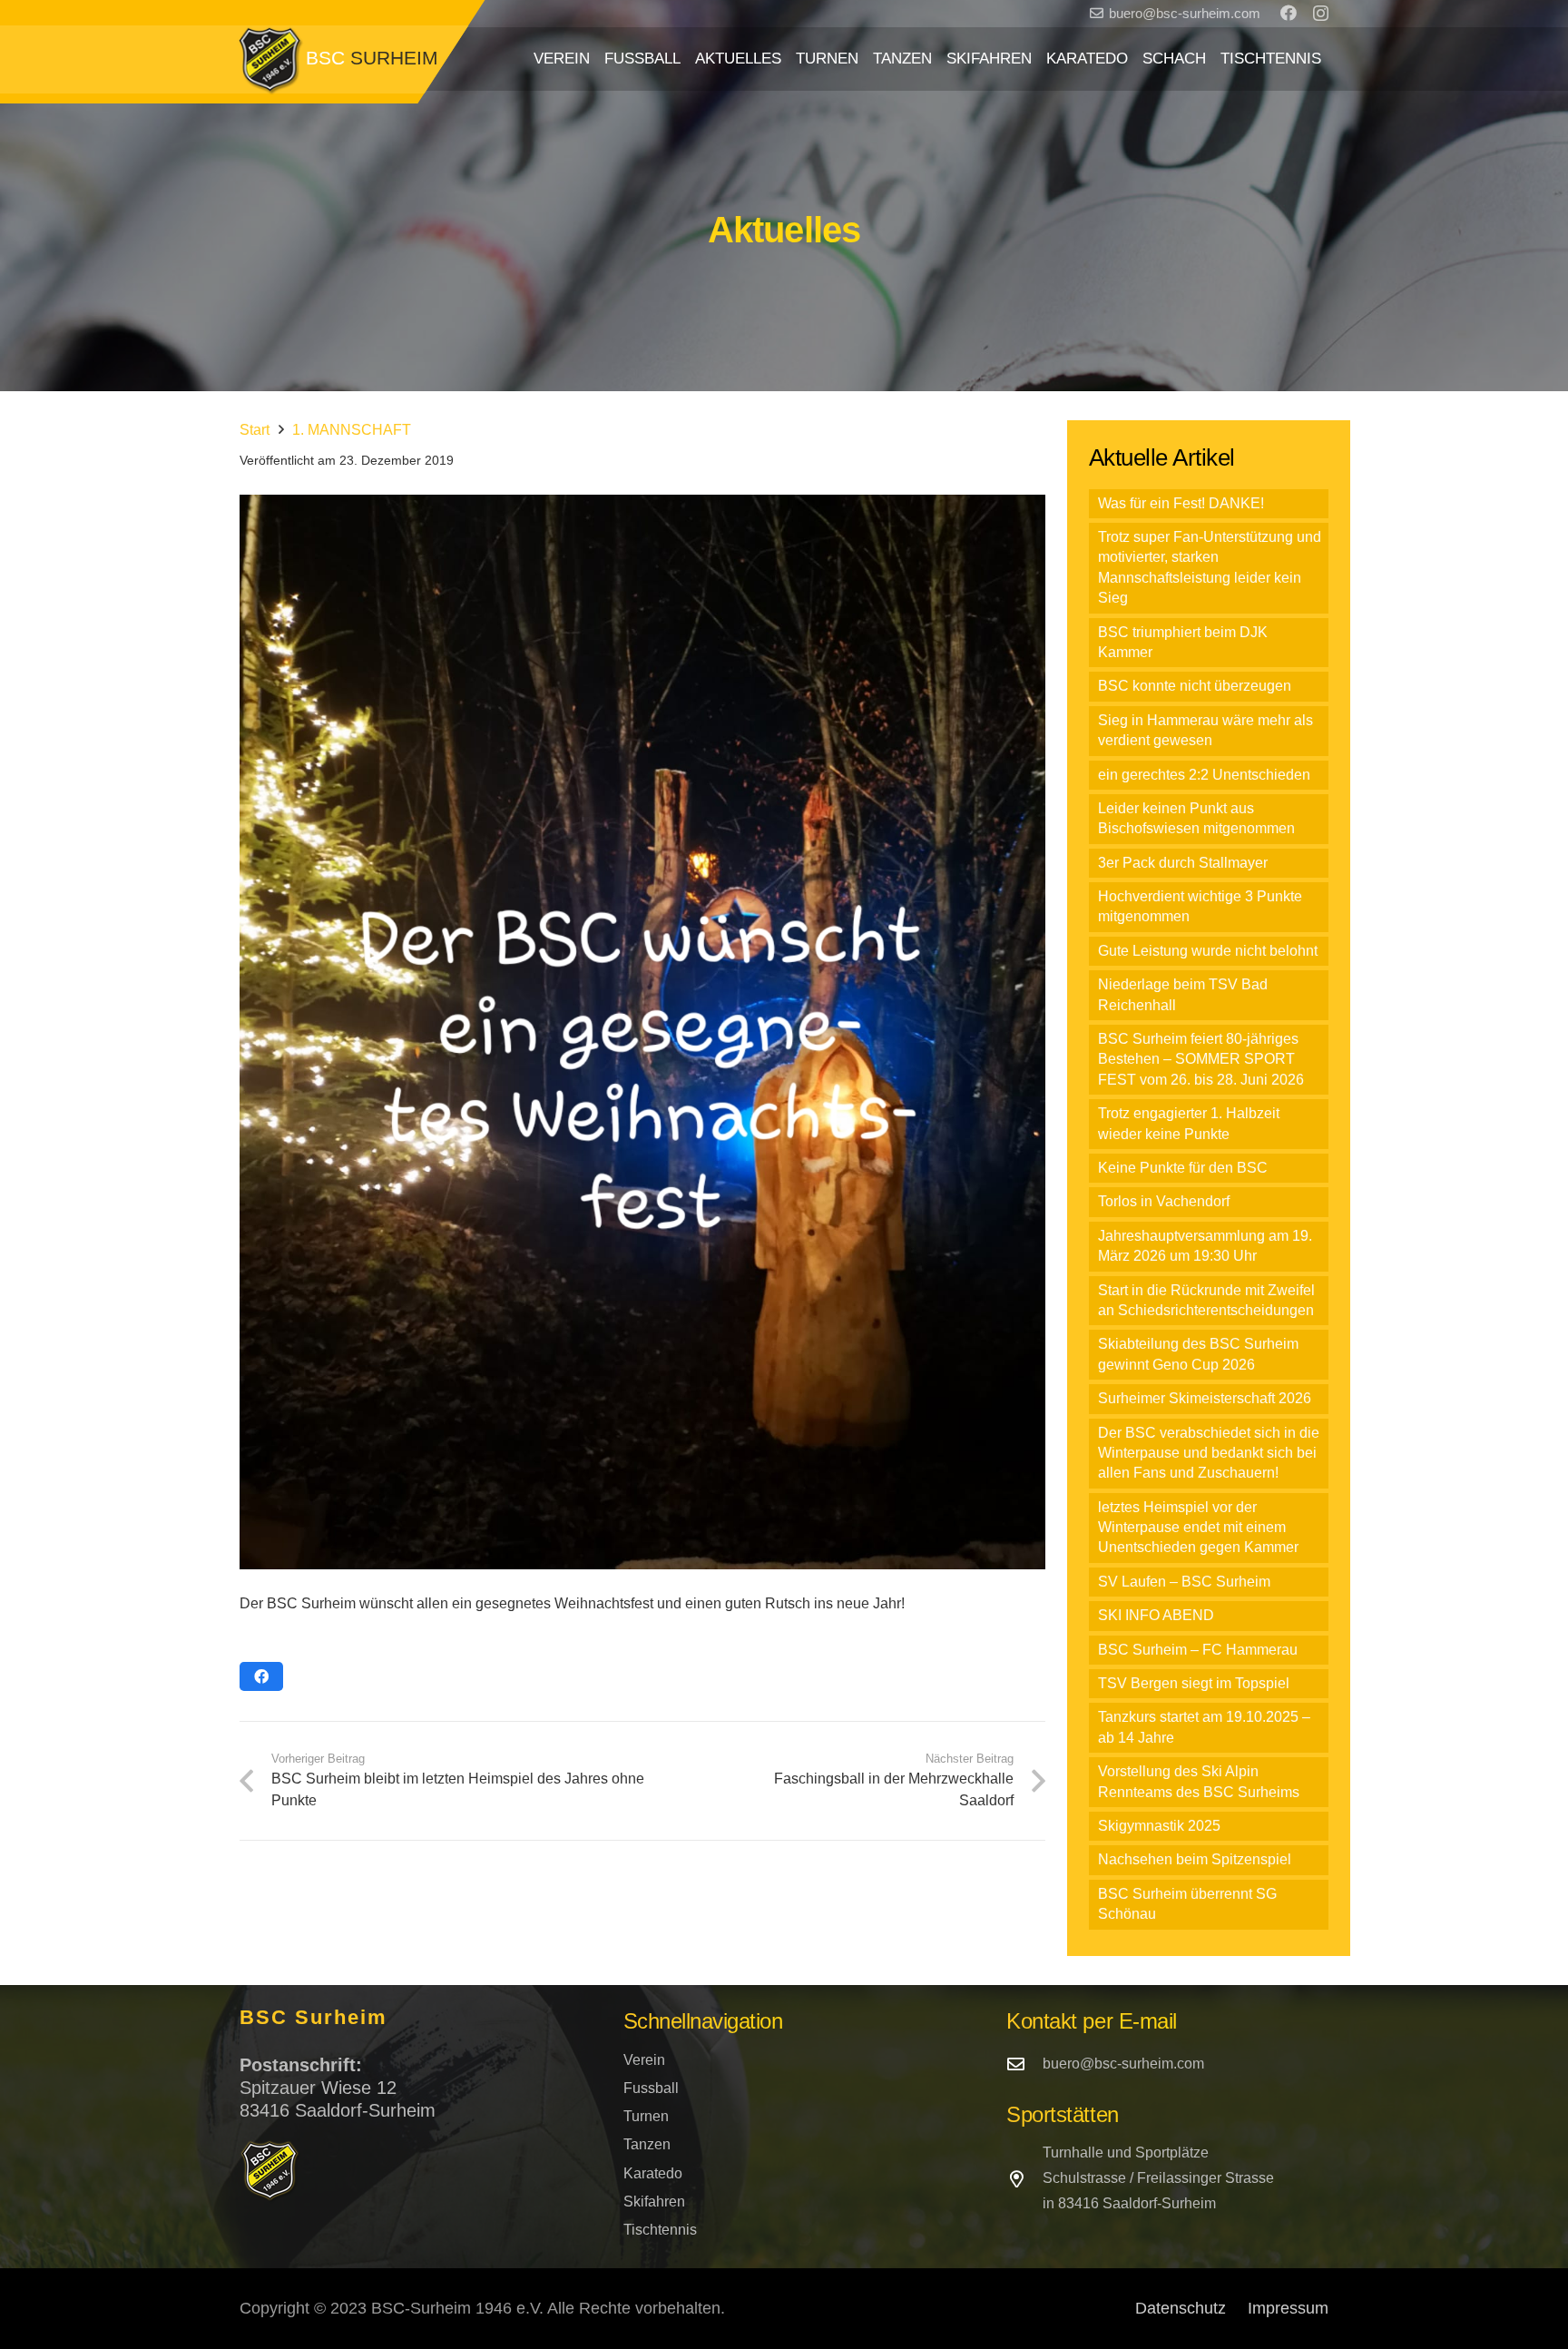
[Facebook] (1289, 13)
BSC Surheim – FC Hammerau (1198, 1650)
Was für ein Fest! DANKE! (1181, 503)
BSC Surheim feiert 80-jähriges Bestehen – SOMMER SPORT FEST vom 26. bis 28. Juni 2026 (1201, 1059)
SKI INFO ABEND (1156, 1615)
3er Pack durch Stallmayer (1183, 863)
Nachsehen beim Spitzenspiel (1195, 1859)
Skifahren (654, 2202)
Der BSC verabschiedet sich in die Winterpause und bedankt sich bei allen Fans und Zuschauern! (1209, 1453)
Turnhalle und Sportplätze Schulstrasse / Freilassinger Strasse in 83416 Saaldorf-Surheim (1158, 2178)
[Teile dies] (261, 1676)
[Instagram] (1321, 14)
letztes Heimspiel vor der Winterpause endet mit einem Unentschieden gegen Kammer (1198, 1528)
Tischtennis (660, 2230)
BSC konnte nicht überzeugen (1195, 686)
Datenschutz (1181, 2308)
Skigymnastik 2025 (1159, 1826)
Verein (644, 2060)
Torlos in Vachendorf (1164, 1201)
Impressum (1288, 2308)
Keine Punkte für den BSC (1183, 1168)
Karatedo (653, 2173)
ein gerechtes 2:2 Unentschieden (1204, 775)
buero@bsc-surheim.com (1123, 2064)
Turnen (646, 2116)
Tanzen (647, 2144)
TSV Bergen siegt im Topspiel (1194, 1683)
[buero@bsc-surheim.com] (1024, 2064)
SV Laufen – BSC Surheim (1184, 1582)
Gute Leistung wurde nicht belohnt (1208, 951)
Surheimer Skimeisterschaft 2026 (1205, 1398)
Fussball (651, 2088)
